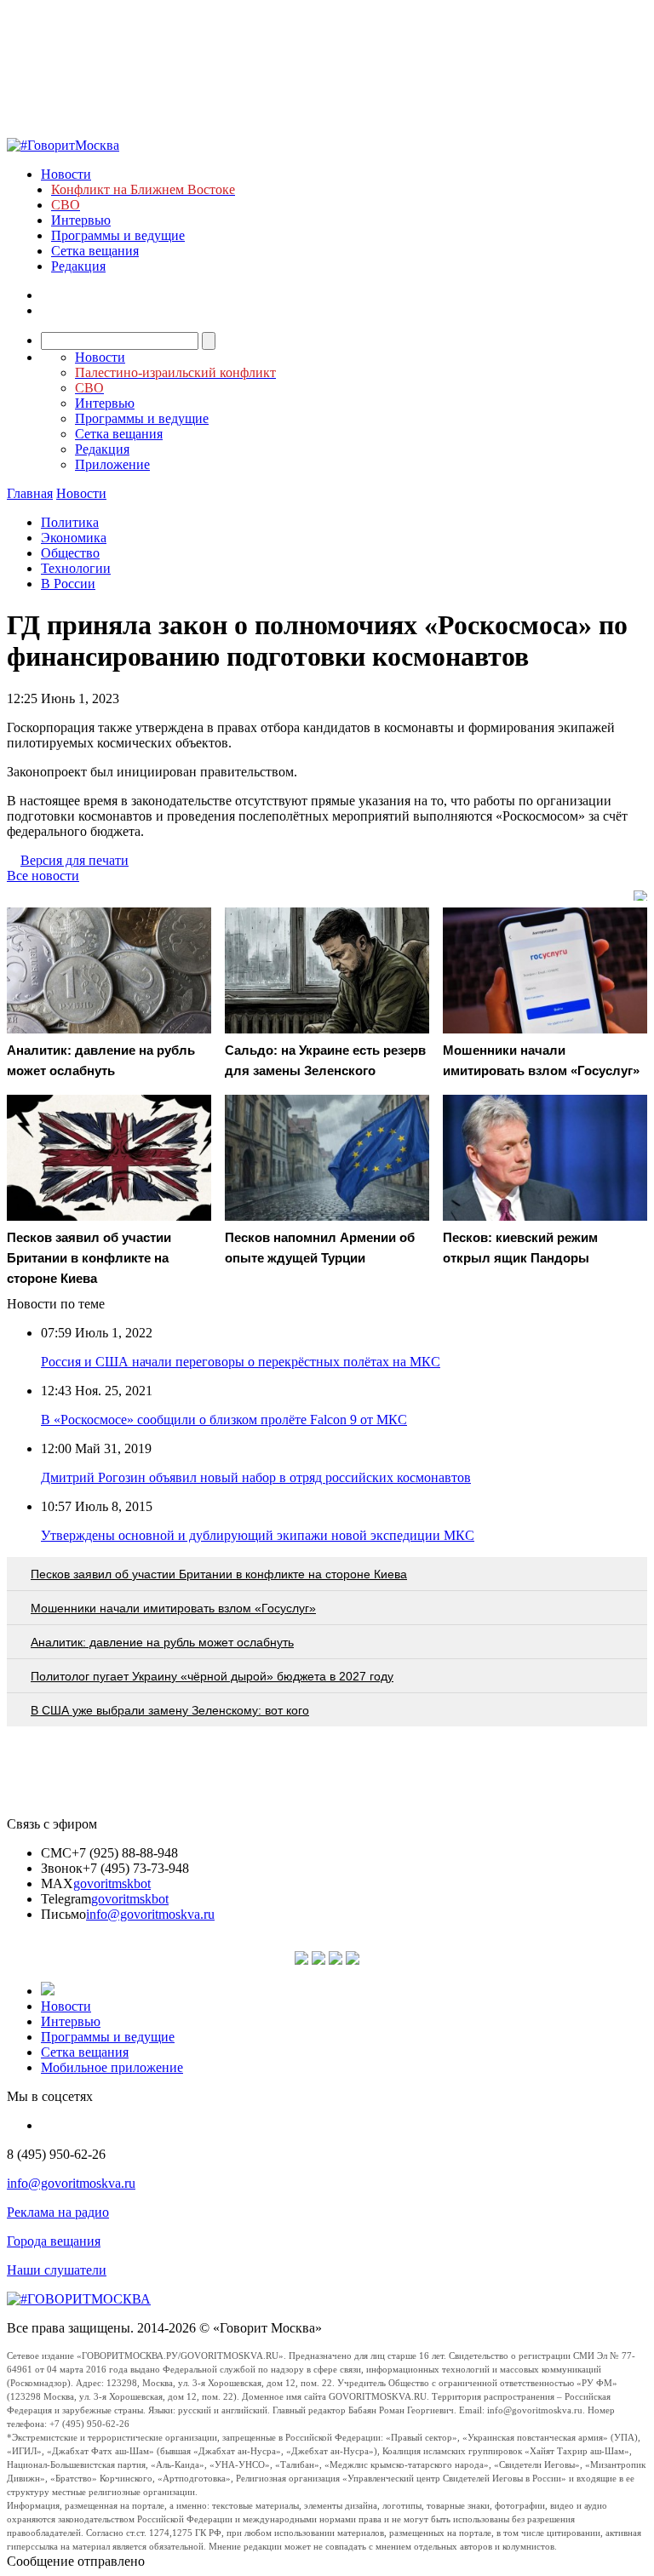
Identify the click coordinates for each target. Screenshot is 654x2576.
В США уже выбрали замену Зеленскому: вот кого (170, 1710)
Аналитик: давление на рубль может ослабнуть (162, 1642)
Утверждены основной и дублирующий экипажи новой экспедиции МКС (258, 1535)
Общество (70, 553)
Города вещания (54, 2241)
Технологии (76, 568)
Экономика (74, 538)
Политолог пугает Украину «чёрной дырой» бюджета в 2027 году (212, 1676)
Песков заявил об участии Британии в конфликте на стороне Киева (219, 1574)
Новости (66, 174)
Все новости (43, 876)
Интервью (81, 220)
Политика (70, 522)
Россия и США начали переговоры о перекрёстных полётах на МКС (241, 1362)
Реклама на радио (58, 2212)
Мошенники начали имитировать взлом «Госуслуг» (173, 1608)
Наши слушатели (57, 2270)
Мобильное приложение (112, 2067)
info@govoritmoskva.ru (150, 1914)
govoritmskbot (112, 1883)
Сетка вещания (95, 251)
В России (68, 584)
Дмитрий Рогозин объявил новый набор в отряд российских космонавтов (256, 1477)
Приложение (112, 464)
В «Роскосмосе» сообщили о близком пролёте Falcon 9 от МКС (224, 1420)
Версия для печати (75, 860)
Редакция (78, 266)
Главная (30, 493)
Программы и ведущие (118, 235)
